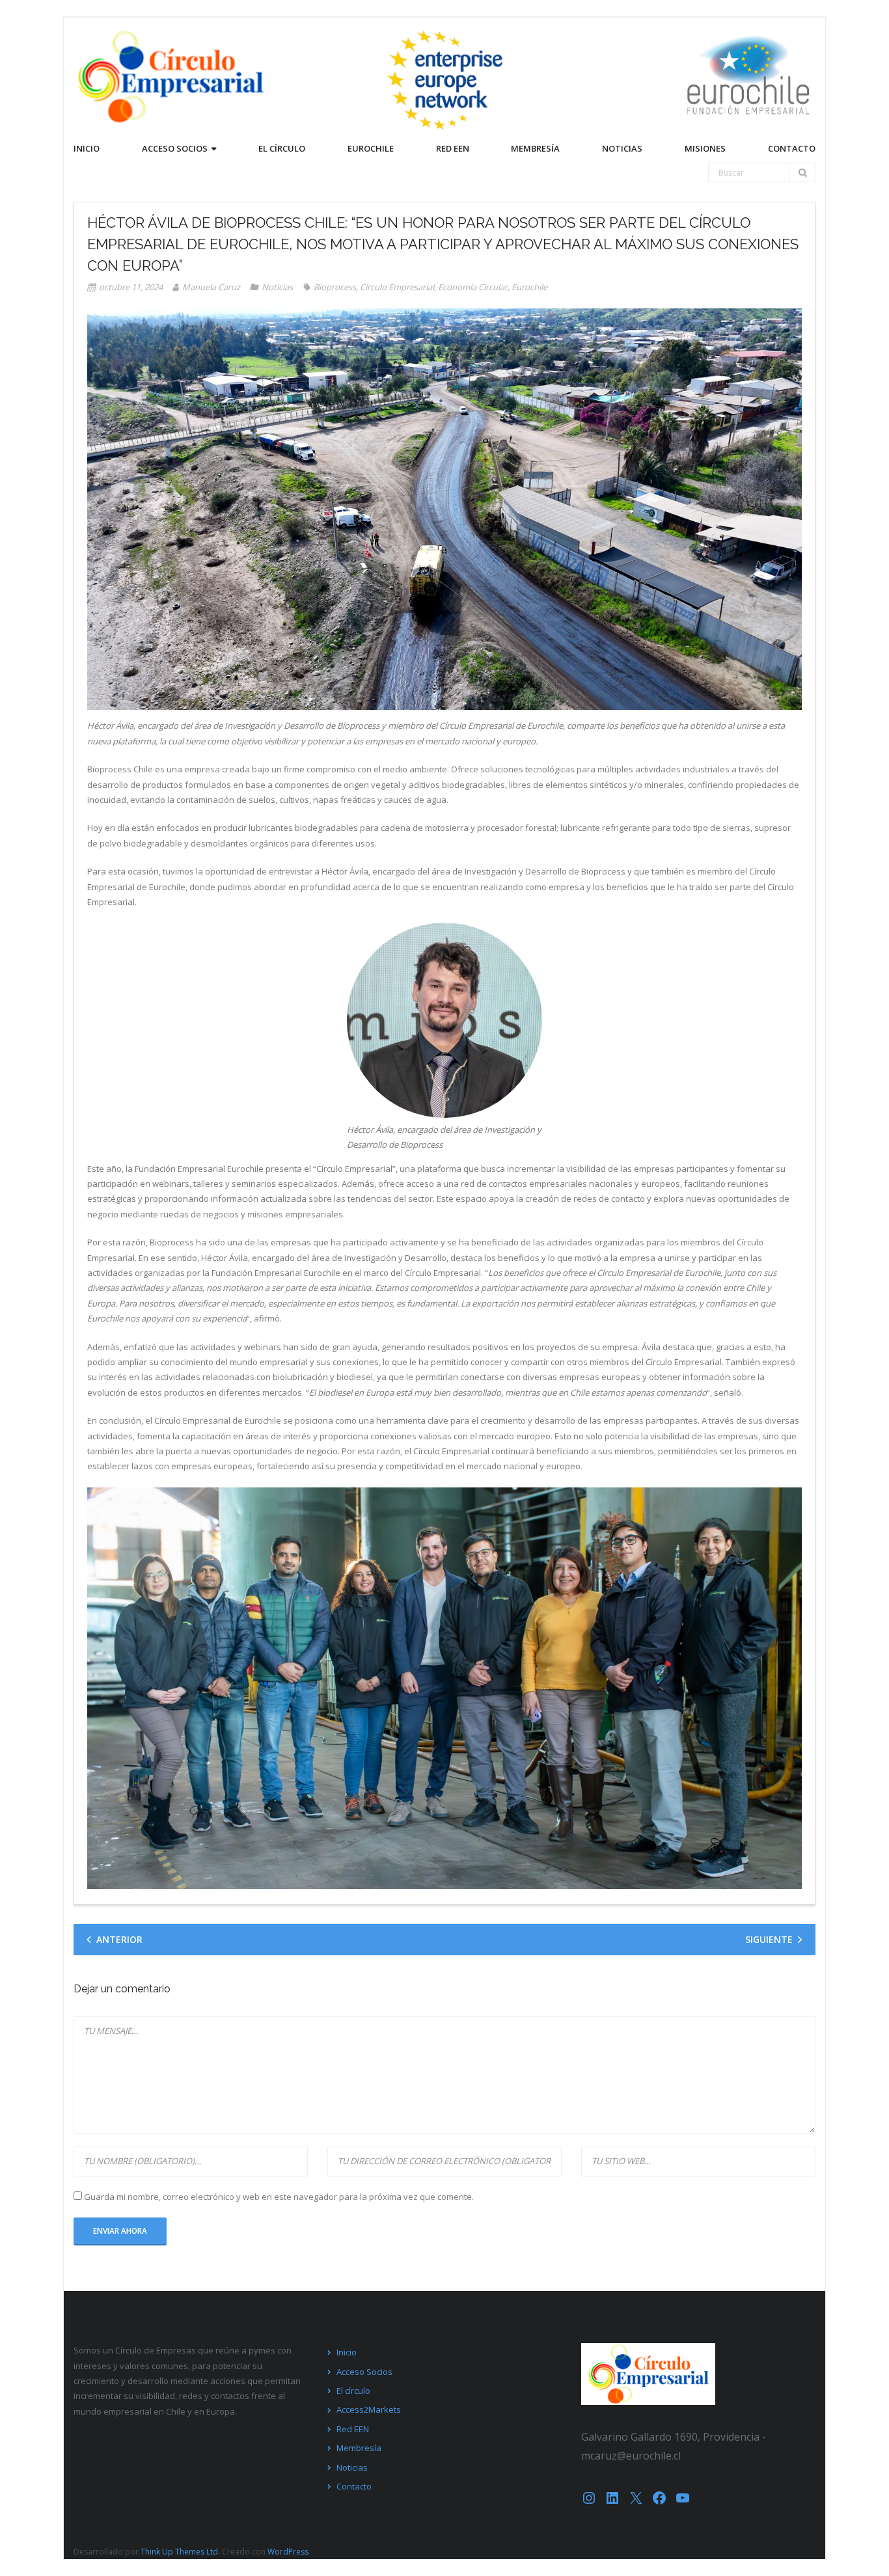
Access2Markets (369, 2409)
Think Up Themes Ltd (179, 2552)
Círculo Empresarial (397, 287)
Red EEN (353, 2429)
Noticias (277, 287)
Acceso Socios (364, 2372)
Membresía (359, 2448)
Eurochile (529, 287)
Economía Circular (473, 287)
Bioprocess (335, 287)
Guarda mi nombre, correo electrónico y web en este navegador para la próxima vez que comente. (279, 2197)
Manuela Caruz (211, 287)
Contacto (354, 2486)
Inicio (347, 2352)
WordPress (288, 2552)
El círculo (353, 2391)
